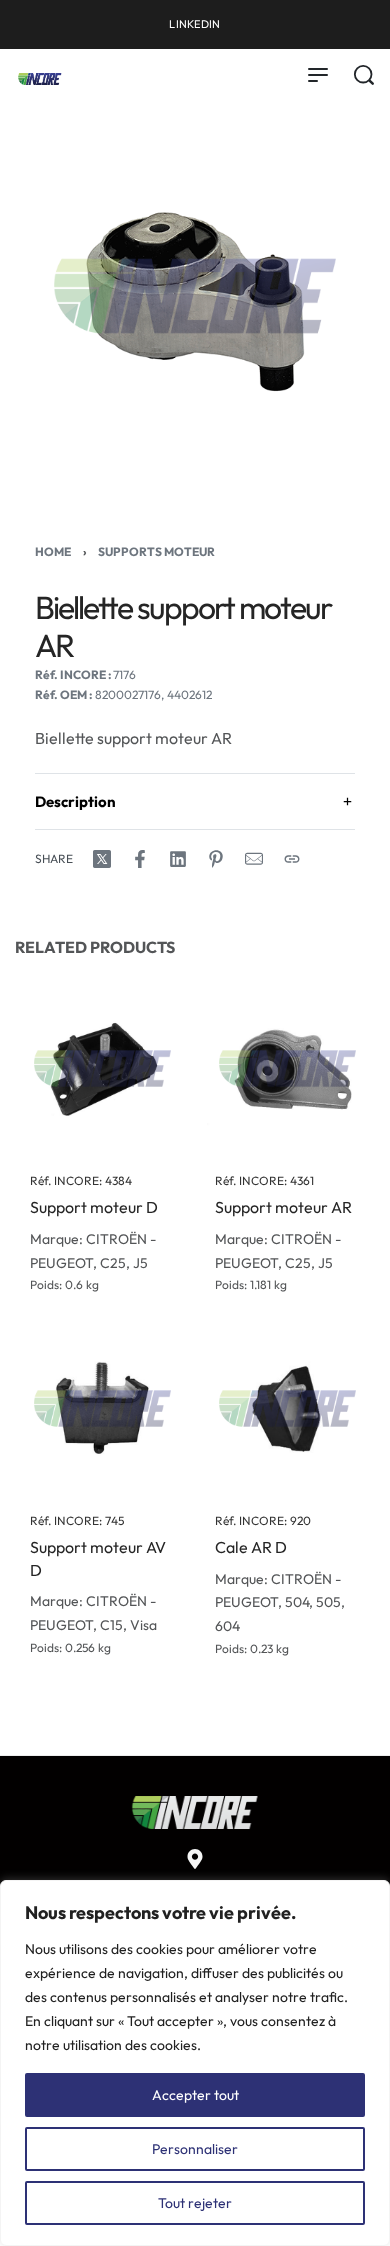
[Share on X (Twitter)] (102, 859)
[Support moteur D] (102, 1068)
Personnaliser (195, 2149)
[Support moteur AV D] (102, 1408)
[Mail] (254, 859)
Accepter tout (195, 2095)
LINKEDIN (194, 24)
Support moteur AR (283, 1208)
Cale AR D (251, 1548)
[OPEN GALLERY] (195, 296)
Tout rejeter (195, 2203)
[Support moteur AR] (287, 1068)
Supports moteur (156, 551)
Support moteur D (94, 1208)
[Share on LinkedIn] (178, 859)
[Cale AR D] (287, 1408)
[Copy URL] (292, 859)
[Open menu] (318, 75)
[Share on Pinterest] (216, 859)
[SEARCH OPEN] (364, 75)
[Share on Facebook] (140, 859)
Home (53, 551)
